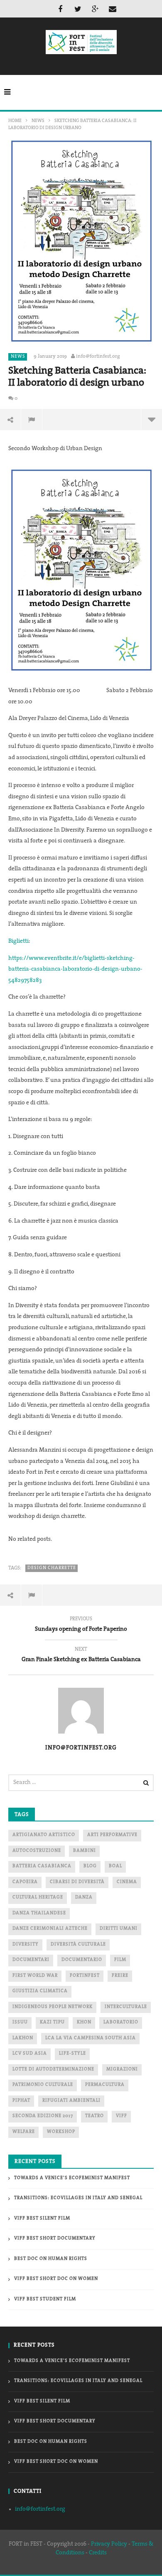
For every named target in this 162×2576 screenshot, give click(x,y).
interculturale (126, 2007)
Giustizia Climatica (40, 1991)
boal (115, 1866)
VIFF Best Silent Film (42, 2218)
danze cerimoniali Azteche (50, 1929)
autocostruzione (37, 1851)
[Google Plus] (95, 9)
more (151, 419)
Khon (84, 2022)
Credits (98, 2553)
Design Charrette (52, 1568)
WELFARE (24, 2132)
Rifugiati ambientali (71, 2101)
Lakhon (23, 2038)
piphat (21, 2101)
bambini (85, 1851)
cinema (127, 1882)
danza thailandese (39, 1913)
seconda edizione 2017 (43, 2116)
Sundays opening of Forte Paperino (81, 1625)
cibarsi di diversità (77, 1882)
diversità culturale (78, 1944)
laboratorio (121, 2022)
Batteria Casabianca (42, 1866)
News (38, 121)
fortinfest (85, 1976)
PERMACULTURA (105, 2085)
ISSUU (20, 2022)
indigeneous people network (53, 2007)
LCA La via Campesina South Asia (91, 2038)
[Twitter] (78, 9)
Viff (121, 2116)
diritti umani (119, 1929)
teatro (94, 2116)
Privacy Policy (109, 2544)
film (120, 1960)
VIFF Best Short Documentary (55, 2238)
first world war (35, 1976)
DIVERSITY (26, 1944)
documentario (82, 1960)
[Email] (113, 9)
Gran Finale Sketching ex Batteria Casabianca (81, 1656)
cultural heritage (38, 1897)
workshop (61, 2132)
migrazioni (122, 2069)
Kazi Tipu (52, 2022)
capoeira (25, 1882)
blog (90, 1866)
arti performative (112, 1835)
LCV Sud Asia (30, 2054)
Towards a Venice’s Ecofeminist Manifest (72, 2178)
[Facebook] (60, 9)
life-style (72, 2054)
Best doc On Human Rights (51, 2259)
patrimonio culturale (43, 2085)
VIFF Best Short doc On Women (56, 2279)
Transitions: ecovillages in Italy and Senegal (78, 2198)
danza (84, 1897)
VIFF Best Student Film (45, 2299)
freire (120, 1976)
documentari (31, 1960)
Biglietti (18, 941)
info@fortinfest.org (98, 356)
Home (15, 121)
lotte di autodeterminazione (53, 2069)
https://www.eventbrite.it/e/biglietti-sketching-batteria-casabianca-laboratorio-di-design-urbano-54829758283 (75, 969)
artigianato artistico (44, 1835)
